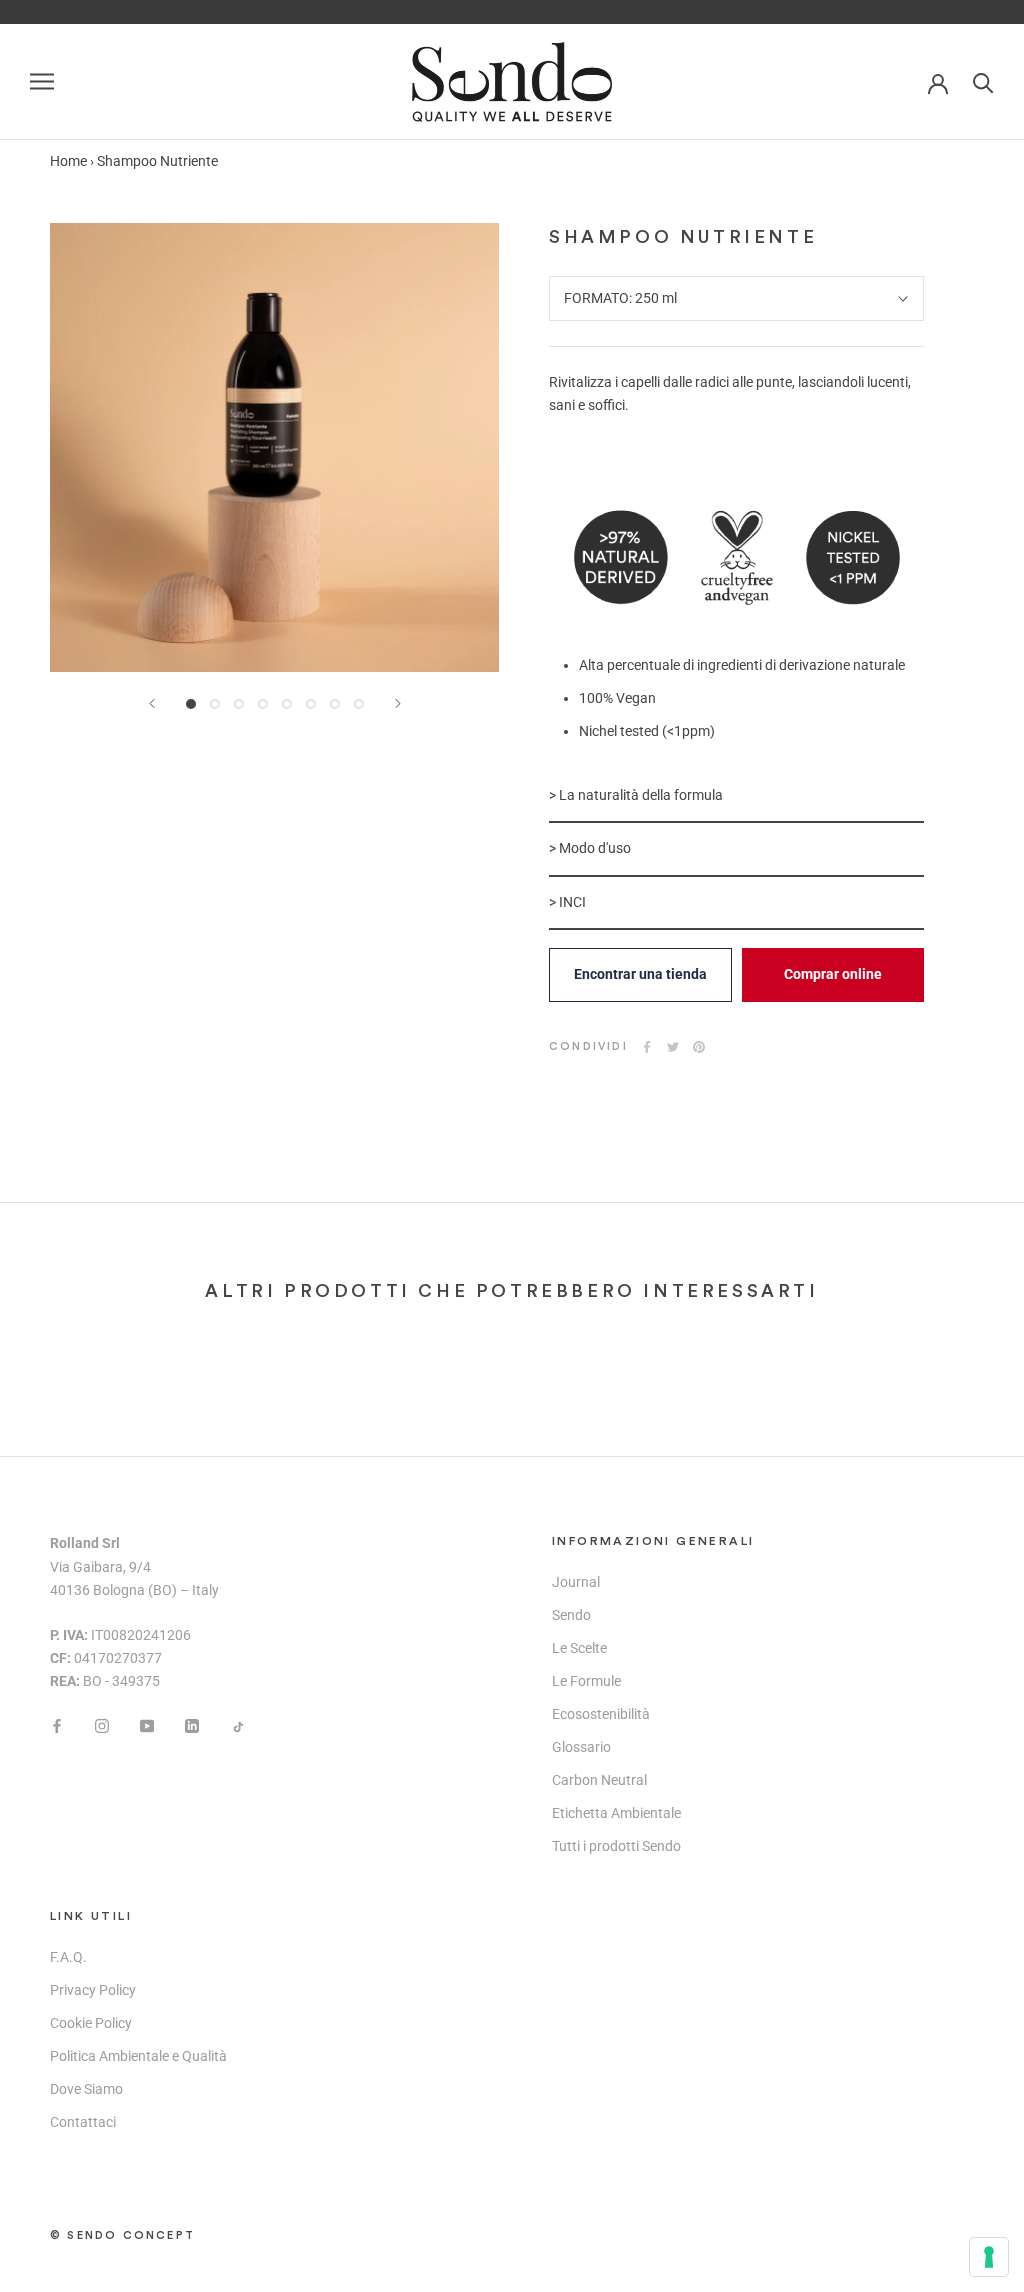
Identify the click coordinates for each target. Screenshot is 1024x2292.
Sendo (571, 1615)
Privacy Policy (93, 1990)
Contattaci (83, 2122)
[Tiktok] (237, 1724)
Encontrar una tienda (640, 974)
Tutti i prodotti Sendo (616, 1846)
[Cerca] (983, 81)
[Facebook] (647, 1047)
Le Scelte (579, 1648)
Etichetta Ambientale (616, 1813)
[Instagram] (102, 1724)
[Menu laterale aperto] (42, 81)
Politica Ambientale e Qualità (138, 2056)
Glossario (581, 1747)
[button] (736, 796)
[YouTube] (147, 1724)
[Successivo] (398, 703)
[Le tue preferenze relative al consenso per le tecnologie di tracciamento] (989, 2257)
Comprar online (833, 974)
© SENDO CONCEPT (122, 2235)
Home (68, 161)
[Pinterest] (699, 1047)
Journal (576, 1582)
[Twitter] (673, 1047)
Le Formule (586, 1681)
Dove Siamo (86, 2089)
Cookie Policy (91, 2023)
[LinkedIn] (192, 1724)
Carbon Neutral (599, 1780)
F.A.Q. (68, 1957)
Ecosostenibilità (601, 1714)
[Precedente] (152, 703)
